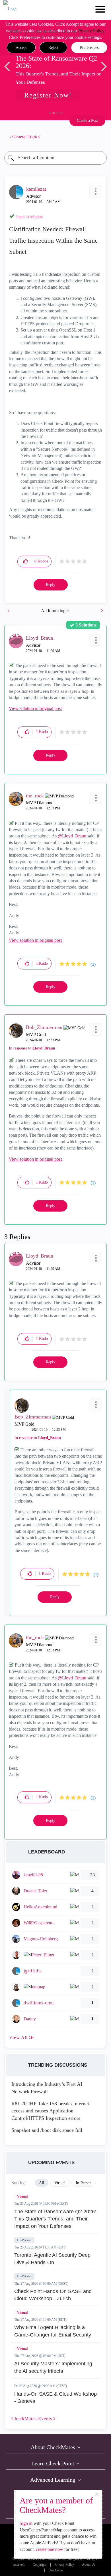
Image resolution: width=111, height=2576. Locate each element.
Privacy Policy (91, 31)
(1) (93, 964)
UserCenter (56, 2570)
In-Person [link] (84, 2183)
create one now (50, 2549)
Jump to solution (29, 217)
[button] (21, 48)
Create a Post (87, 120)
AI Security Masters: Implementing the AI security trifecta (53, 2367)
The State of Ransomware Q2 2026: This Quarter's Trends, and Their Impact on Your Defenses (55, 2219)
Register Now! (48, 95)
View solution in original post (35, 708)
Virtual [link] (60, 2183)
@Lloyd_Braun (72, 836)
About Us (89, 2565)
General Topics (26, 136)
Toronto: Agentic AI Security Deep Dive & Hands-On (52, 2259)
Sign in (26, 2523)
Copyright (40, 2565)
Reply (51, 585)
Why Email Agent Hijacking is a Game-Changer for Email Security (53, 2331)
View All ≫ (22, 2037)
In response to (32, 1048)
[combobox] (55, 158)
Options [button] (100, 137)
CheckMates (32, 2419)
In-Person (24, 2240)
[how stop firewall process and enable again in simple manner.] (102, 611)
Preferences (89, 48)
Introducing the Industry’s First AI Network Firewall (47, 2088)
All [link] (42, 2183)
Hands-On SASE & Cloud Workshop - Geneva (55, 2398)
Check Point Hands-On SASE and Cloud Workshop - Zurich (53, 2295)
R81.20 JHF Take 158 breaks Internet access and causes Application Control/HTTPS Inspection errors (50, 2111)
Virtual (22, 2196)
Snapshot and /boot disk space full (47, 2130)
